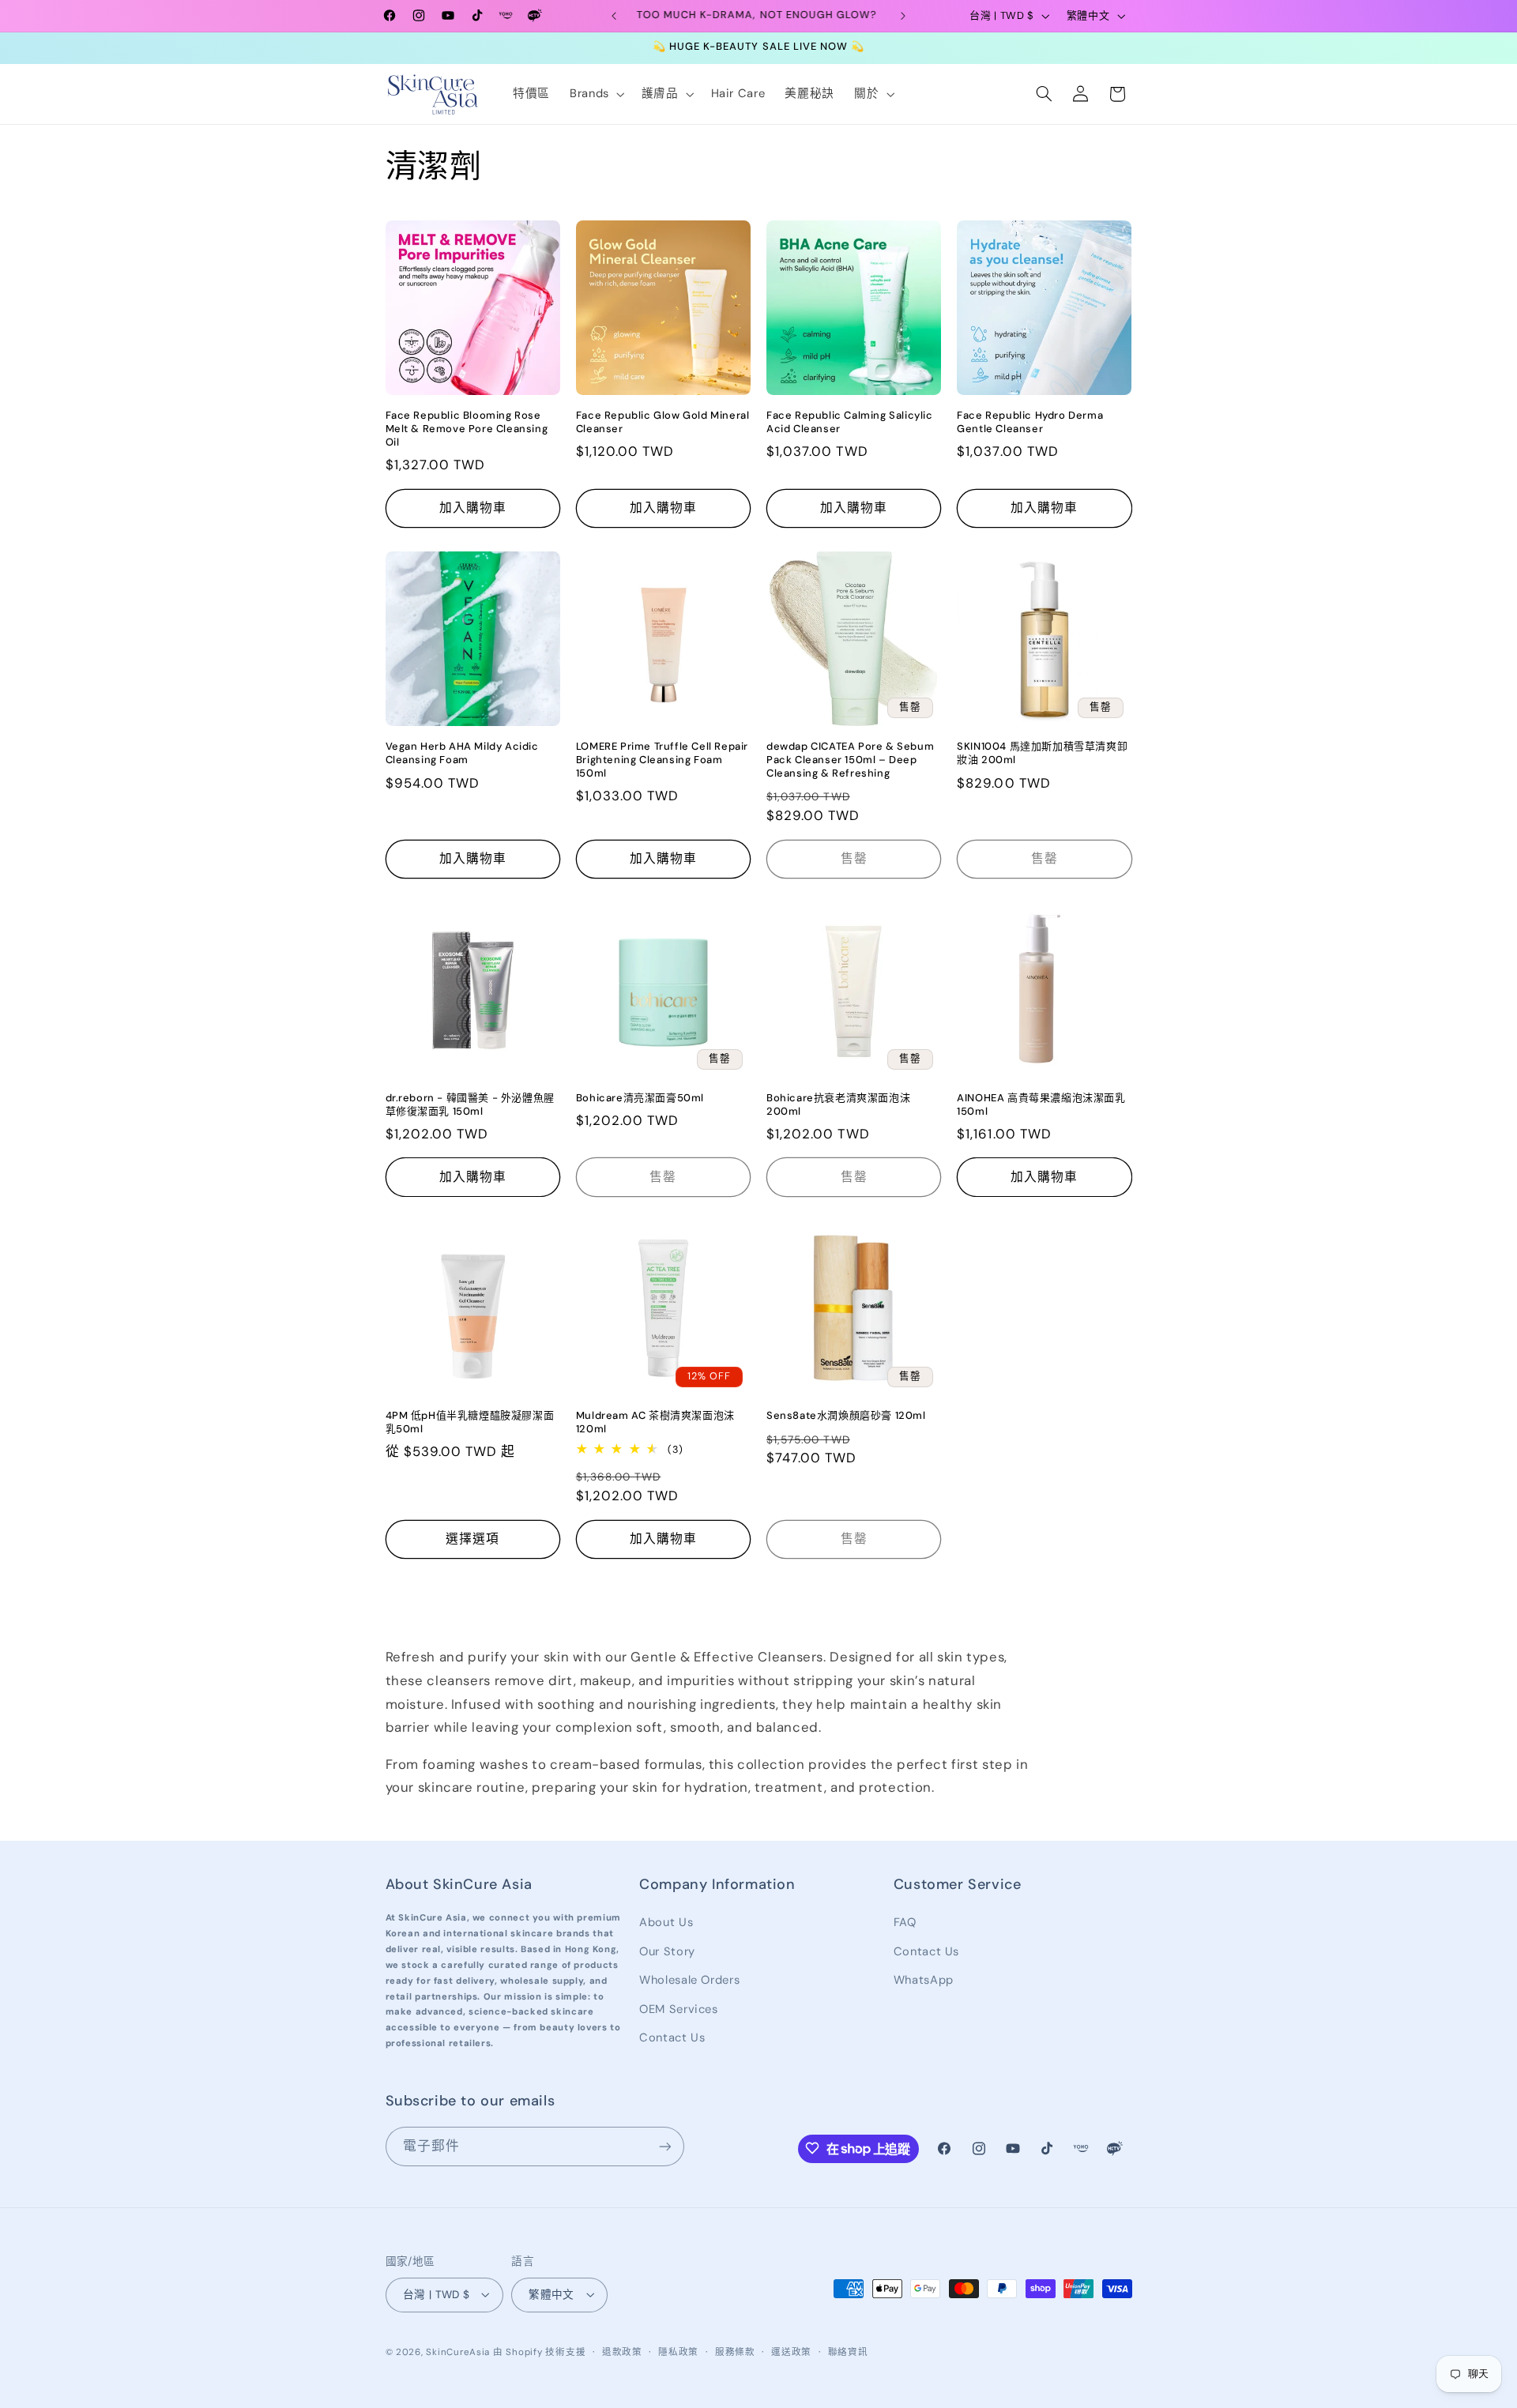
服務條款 (735, 2352)
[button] (595, 94)
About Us (666, 1922)
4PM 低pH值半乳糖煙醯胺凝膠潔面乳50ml (470, 1422)
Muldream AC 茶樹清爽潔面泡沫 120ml (655, 1422)
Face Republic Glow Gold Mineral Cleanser (663, 422)
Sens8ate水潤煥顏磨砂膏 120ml (846, 1416)
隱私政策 (678, 2352)
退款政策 (622, 2352)
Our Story (667, 1951)
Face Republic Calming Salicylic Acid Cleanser (850, 422)
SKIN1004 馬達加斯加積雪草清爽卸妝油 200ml (1042, 753)
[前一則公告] (614, 16)
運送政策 (791, 2352)
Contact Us (672, 2037)
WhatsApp (924, 1980)
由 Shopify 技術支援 (539, 2352)
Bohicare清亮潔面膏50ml (640, 1098)
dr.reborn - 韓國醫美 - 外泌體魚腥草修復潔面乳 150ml (470, 1105)
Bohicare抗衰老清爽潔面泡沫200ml (838, 1105)
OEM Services (679, 2008)
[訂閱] (664, 2146)
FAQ (905, 1922)
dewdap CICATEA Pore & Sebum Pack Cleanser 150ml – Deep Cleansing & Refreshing (850, 760)
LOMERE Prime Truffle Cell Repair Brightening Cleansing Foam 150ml (662, 760)
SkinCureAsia (458, 2352)
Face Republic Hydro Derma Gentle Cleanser (1030, 422)
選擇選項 (472, 1539)
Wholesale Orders (689, 1980)
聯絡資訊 (848, 2352)
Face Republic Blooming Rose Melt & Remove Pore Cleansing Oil (467, 429)
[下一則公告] (903, 16)
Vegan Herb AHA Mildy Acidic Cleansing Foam (462, 753)
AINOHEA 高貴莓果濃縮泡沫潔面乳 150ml (1041, 1105)
